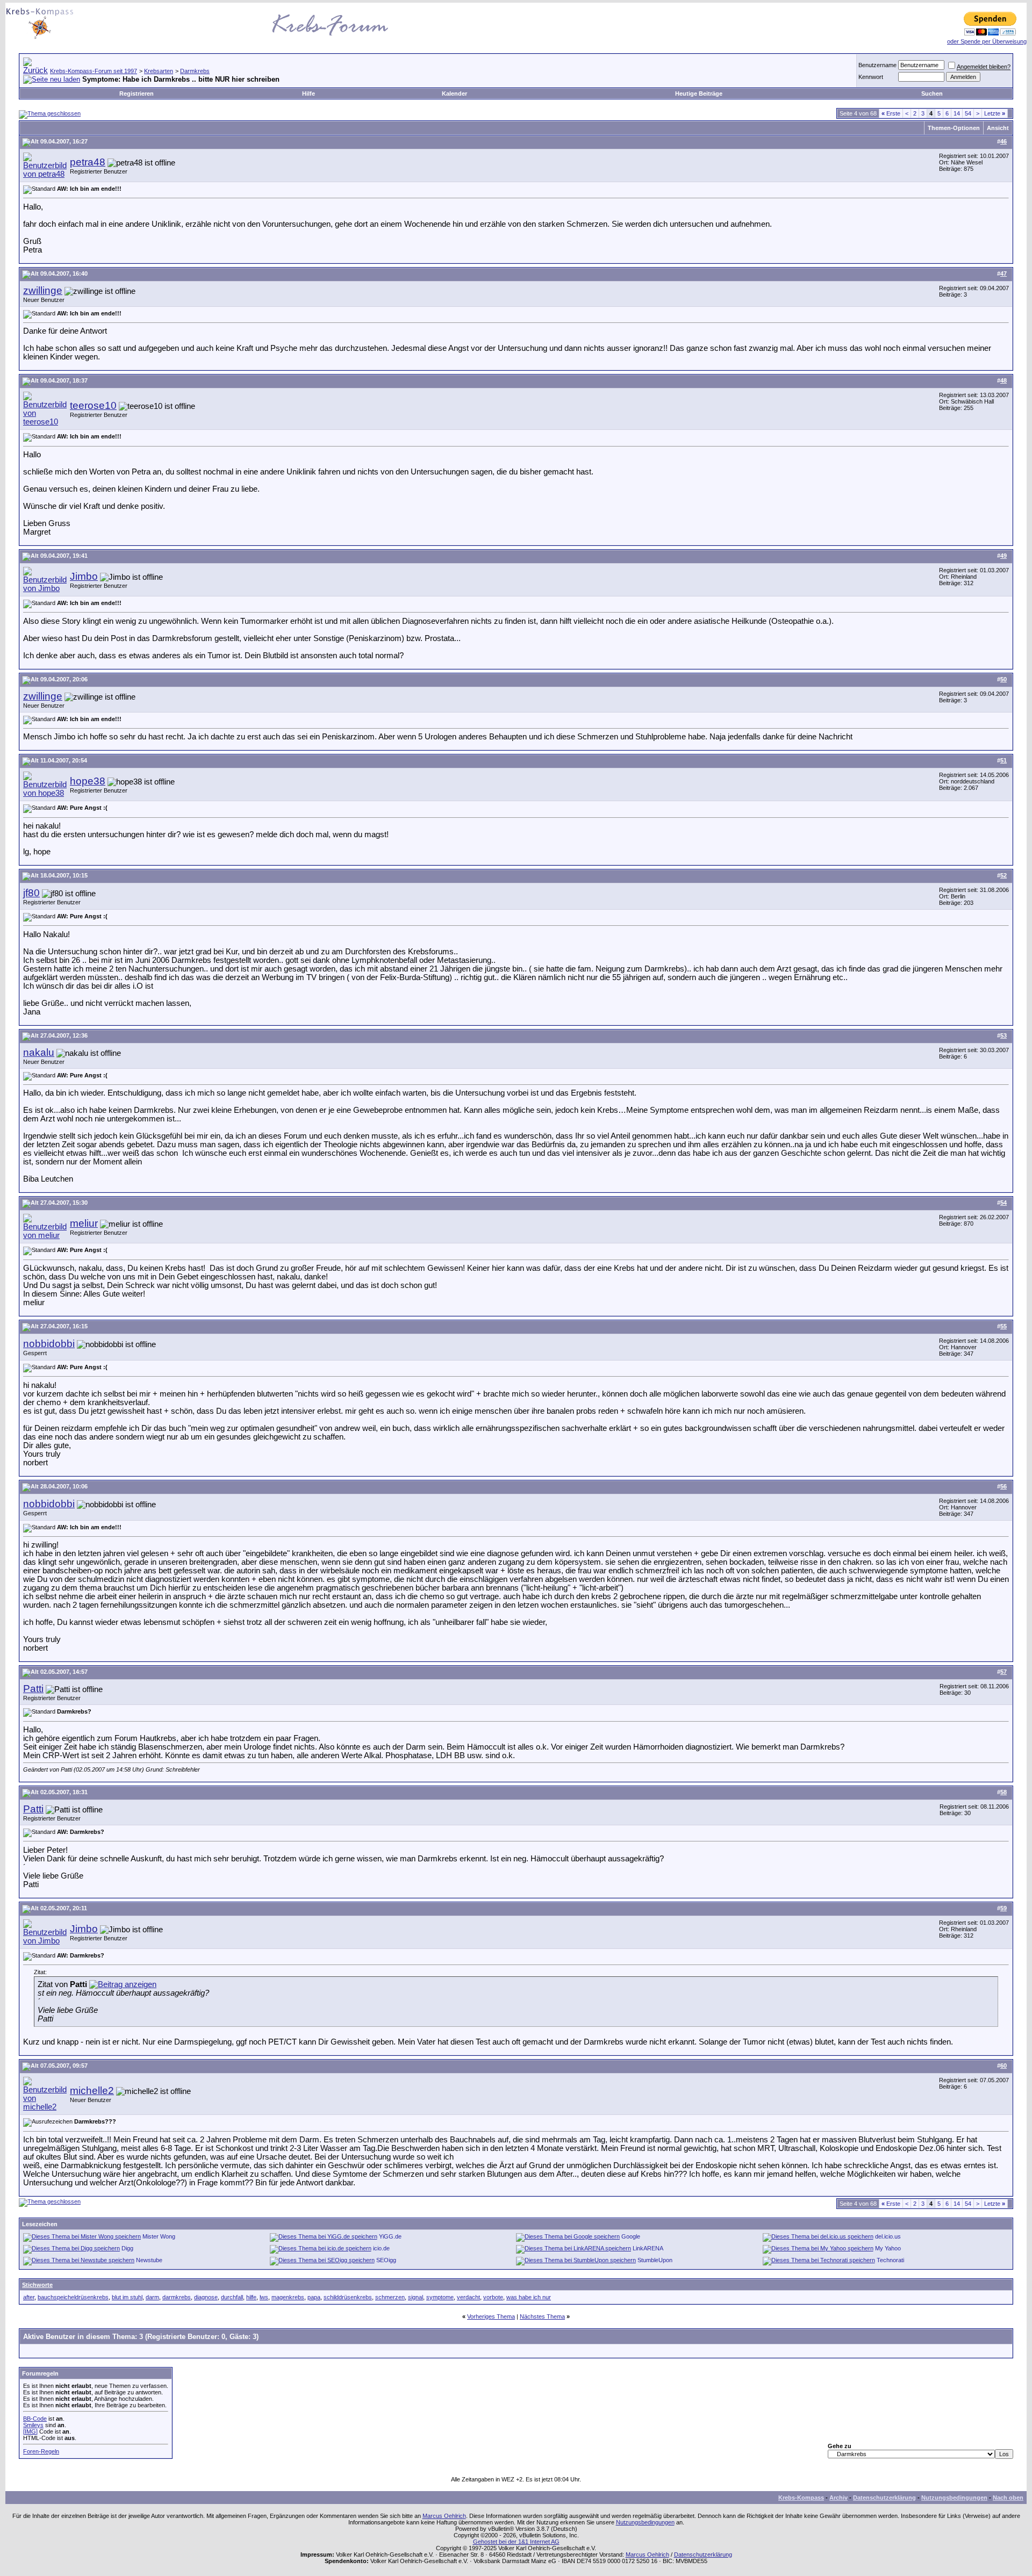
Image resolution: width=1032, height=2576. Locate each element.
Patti (33, 1689)
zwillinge (43, 290)
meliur (84, 1223)
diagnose (206, 2297)
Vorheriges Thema (491, 2316)
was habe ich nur (529, 2297)
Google (631, 2236)
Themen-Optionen (954, 128)
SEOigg (386, 2260)
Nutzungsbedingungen (954, 2498)
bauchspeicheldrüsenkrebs (73, 2297)
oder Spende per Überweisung (987, 41)
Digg (127, 2248)
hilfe (251, 2297)
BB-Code (35, 2419)
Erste (891, 113)
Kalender (454, 93)
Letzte (995, 113)
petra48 (88, 162)
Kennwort (871, 77)
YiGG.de (390, 2236)
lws (264, 2297)
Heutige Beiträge (699, 93)
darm (152, 2297)
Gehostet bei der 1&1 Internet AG (516, 2542)
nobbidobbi (49, 1344)
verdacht (468, 2297)
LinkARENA (648, 2248)
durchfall (232, 2297)
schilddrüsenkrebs (348, 2297)
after (29, 2297)
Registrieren (137, 93)
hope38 (88, 781)
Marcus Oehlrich (444, 2516)
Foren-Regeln (41, 2451)
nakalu (39, 1052)
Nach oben (1008, 2498)
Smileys (33, 2425)
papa (314, 2297)
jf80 (31, 893)
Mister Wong (159, 2236)
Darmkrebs (195, 71)
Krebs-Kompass (801, 2498)
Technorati (890, 2260)
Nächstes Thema (542, 2316)
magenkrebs (288, 2297)
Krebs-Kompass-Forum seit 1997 (94, 71)
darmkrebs (177, 2297)
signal (415, 2297)
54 (968, 113)
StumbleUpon (655, 2260)
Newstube (149, 2260)
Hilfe (309, 93)
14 (957, 113)
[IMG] (30, 2431)
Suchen (932, 93)
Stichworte (37, 2285)
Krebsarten (159, 71)
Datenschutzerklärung (884, 2498)
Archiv (838, 2498)
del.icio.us (888, 2236)
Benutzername (877, 65)
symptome (440, 2297)
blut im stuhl (127, 2297)
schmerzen (390, 2297)
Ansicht (998, 128)
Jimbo (84, 576)
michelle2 (92, 2091)
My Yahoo (888, 2248)
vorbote (493, 2297)
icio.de (381, 2248)
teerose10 (93, 405)
